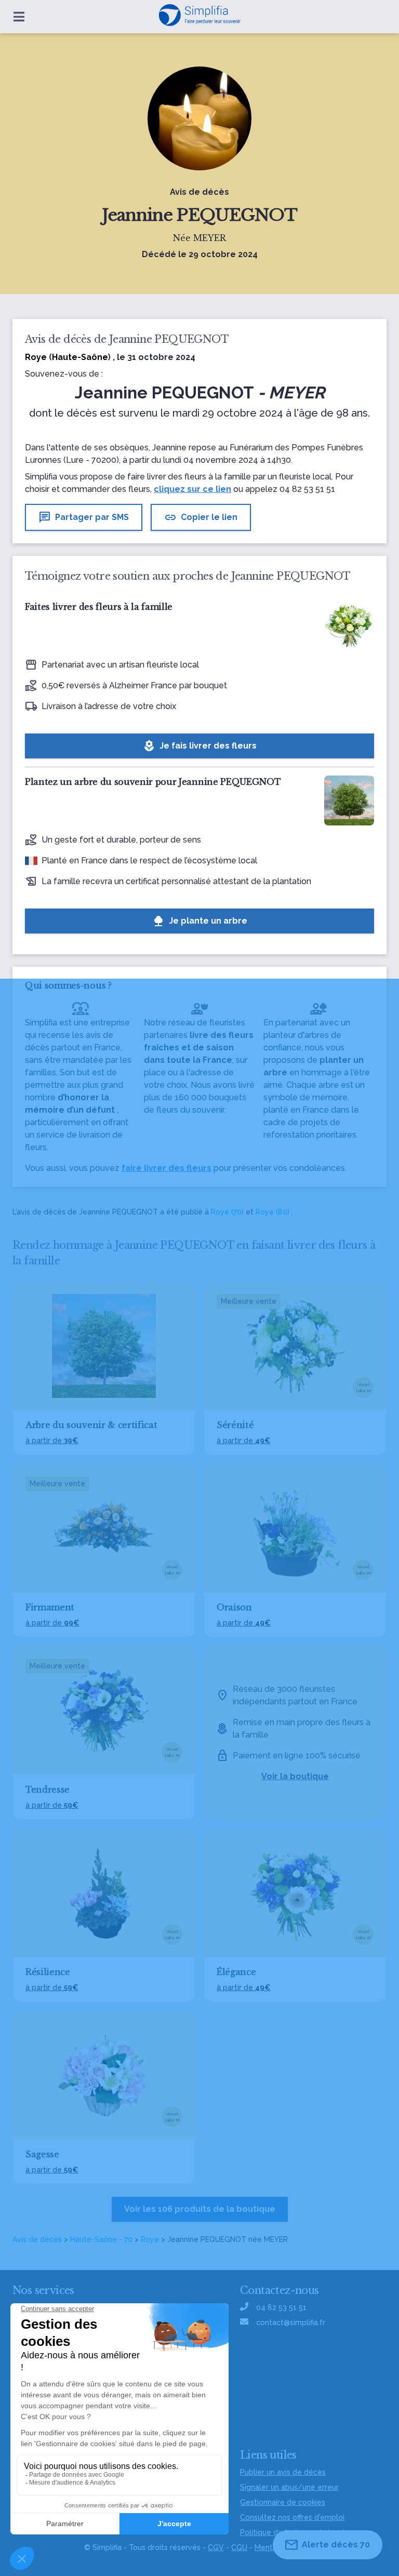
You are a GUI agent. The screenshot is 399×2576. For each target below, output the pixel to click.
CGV (216, 2547)
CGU (239, 2547)
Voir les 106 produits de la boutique (200, 2209)
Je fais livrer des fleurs (200, 746)
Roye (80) (272, 1212)
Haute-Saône (80, 357)
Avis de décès (37, 2239)
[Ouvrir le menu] (19, 17)
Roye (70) (227, 1212)
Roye (150, 2239)
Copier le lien (201, 517)
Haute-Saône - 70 (101, 2239)
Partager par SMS (84, 517)
